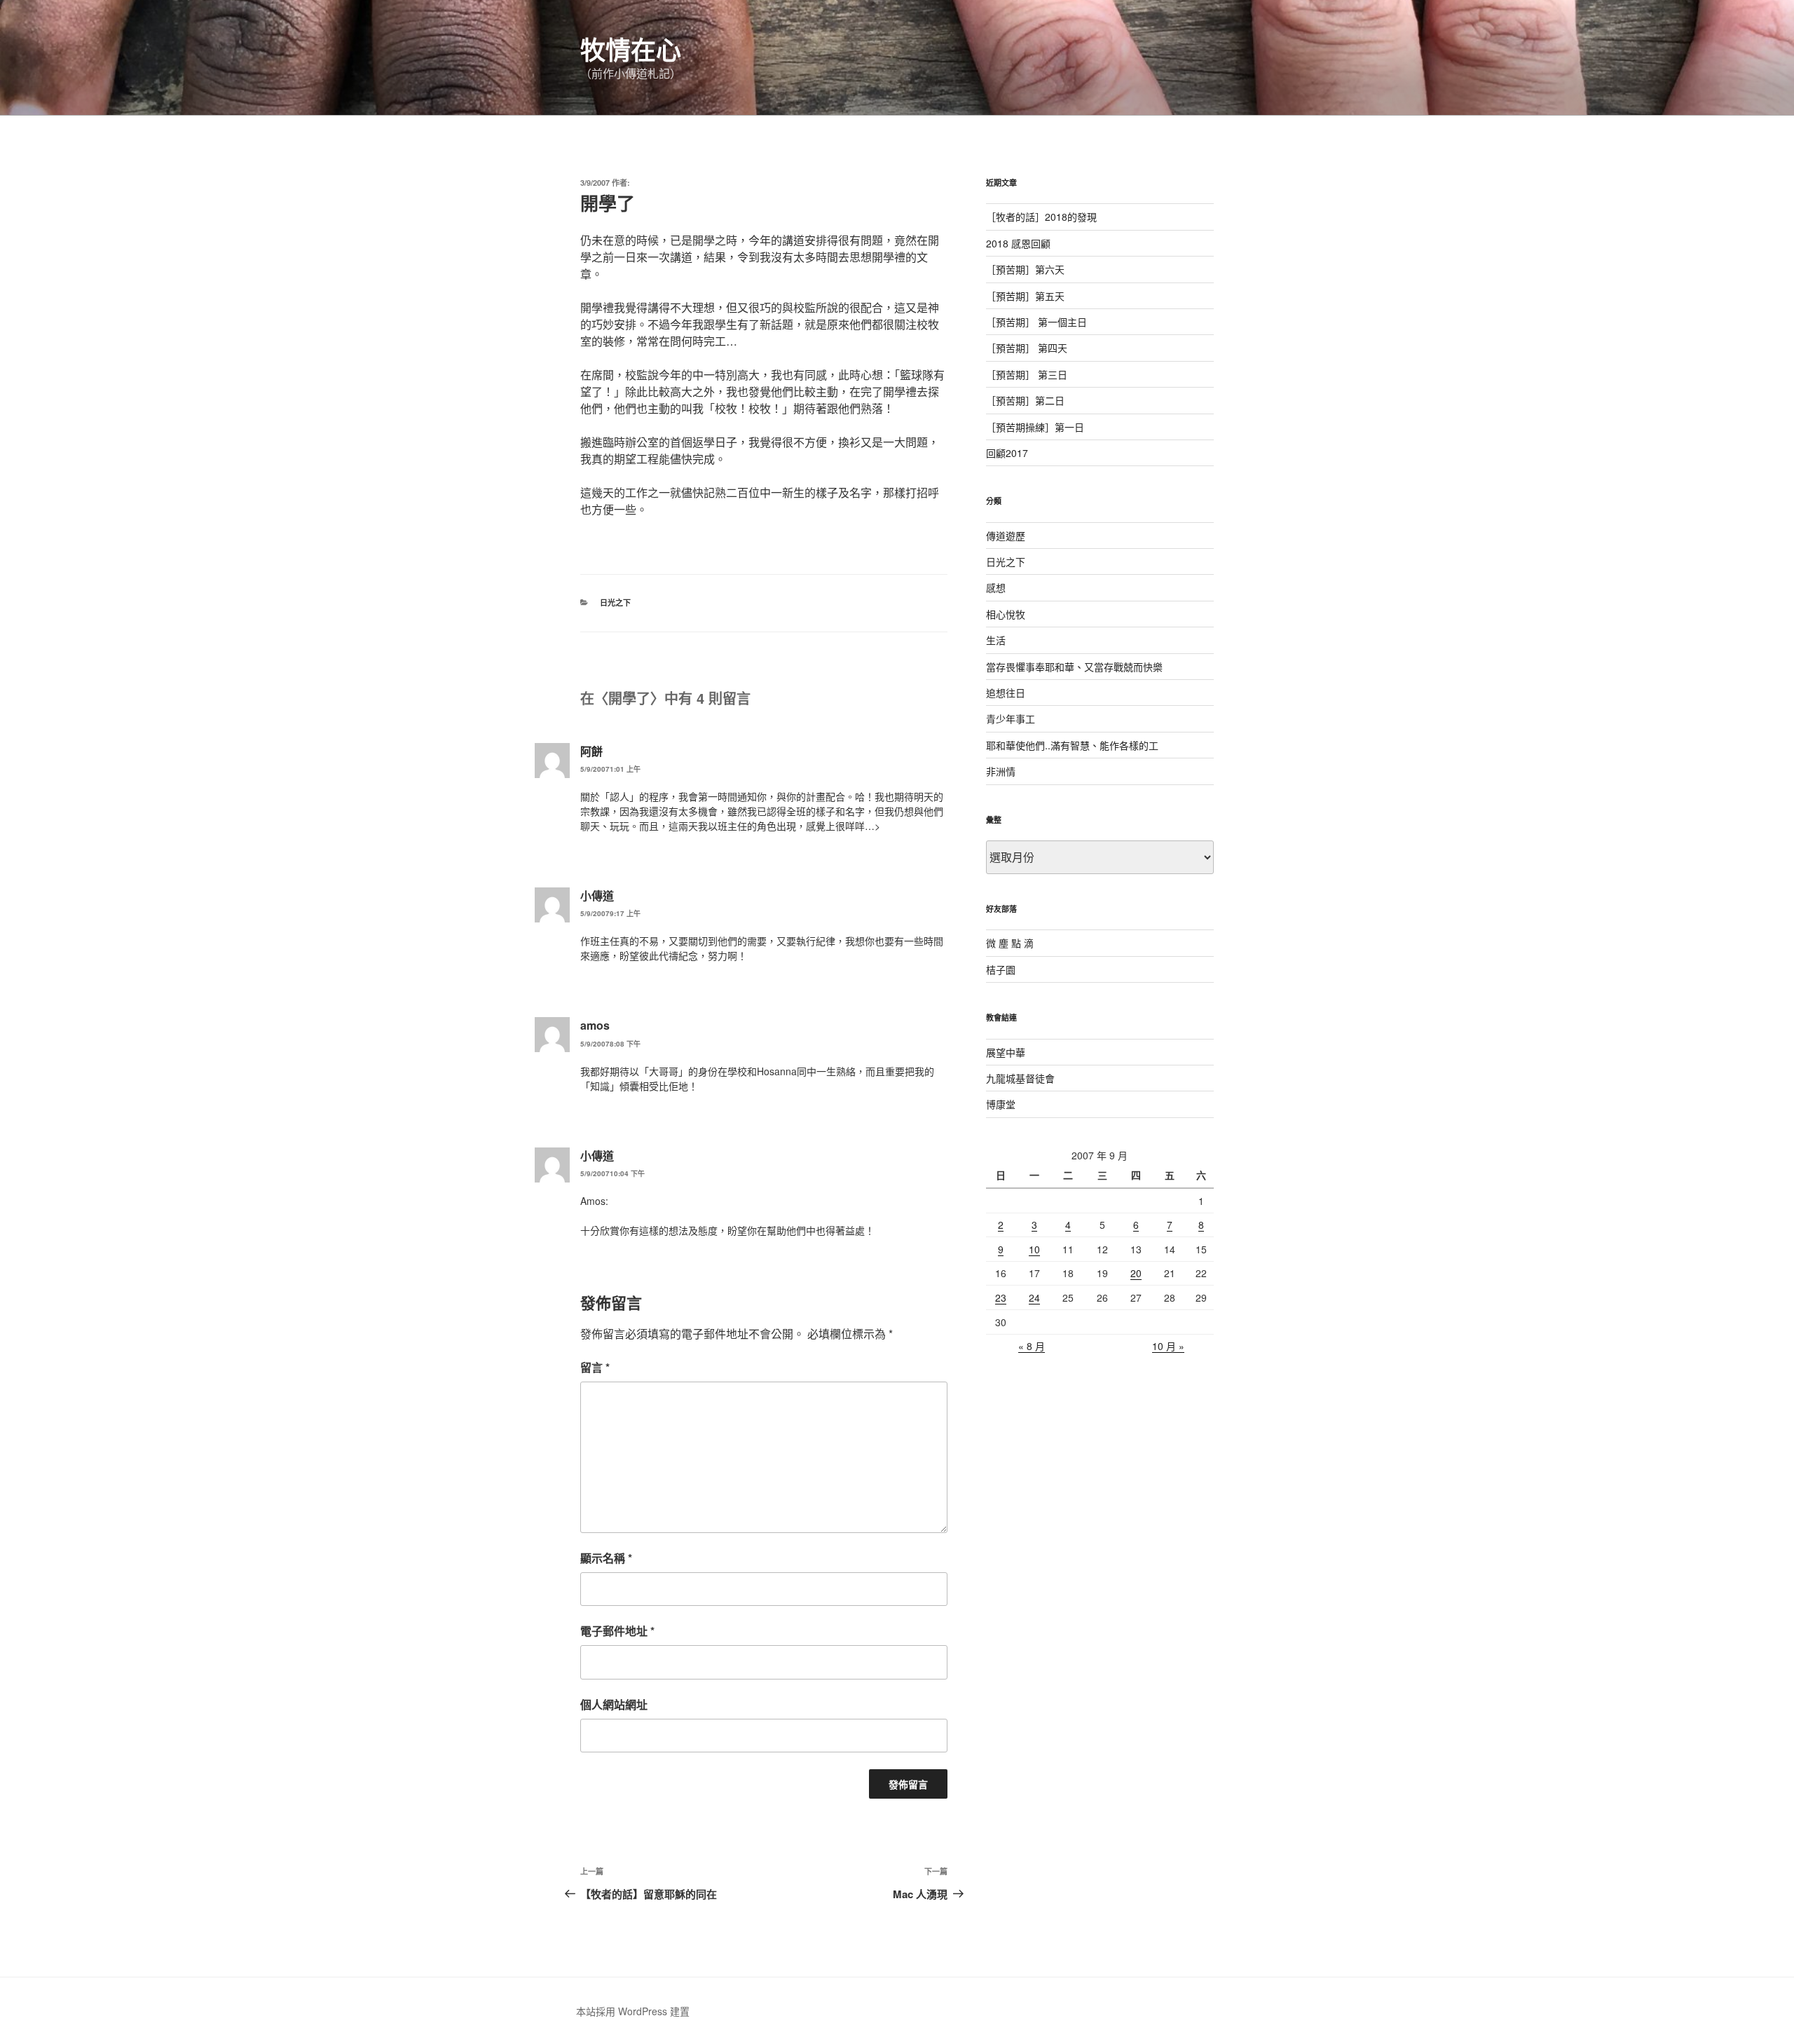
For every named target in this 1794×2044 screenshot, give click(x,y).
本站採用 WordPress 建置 (633, 2011)
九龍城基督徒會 (1020, 1078)
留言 (595, 1367)
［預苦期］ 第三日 (1027, 374)
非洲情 (1001, 771)
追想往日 (1006, 693)
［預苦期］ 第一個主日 (1036, 322)
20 (1136, 1273)
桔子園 (1001, 969)
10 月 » (1168, 1346)
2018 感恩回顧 (1018, 243)
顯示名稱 (606, 1558)
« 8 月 (1032, 1346)
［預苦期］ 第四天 (1027, 348)
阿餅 (591, 751)
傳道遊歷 (1006, 536)
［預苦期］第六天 (1025, 269)
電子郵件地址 (617, 1631)
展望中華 (1006, 1052)
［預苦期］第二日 (1025, 400)
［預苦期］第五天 (1025, 296)
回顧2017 (1007, 453)
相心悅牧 (1006, 614)
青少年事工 (1011, 718)
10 (1034, 1249)
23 (1001, 1297)
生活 (996, 640)
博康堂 (1001, 1104)
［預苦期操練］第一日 (1035, 427)
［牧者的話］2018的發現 (1041, 217)
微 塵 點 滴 (1010, 943)
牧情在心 (631, 49)
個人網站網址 (614, 1704)
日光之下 (615, 602)
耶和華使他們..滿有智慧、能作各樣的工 (1072, 745)
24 (1034, 1297)
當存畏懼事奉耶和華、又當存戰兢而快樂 (1074, 667)
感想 (996, 587)
